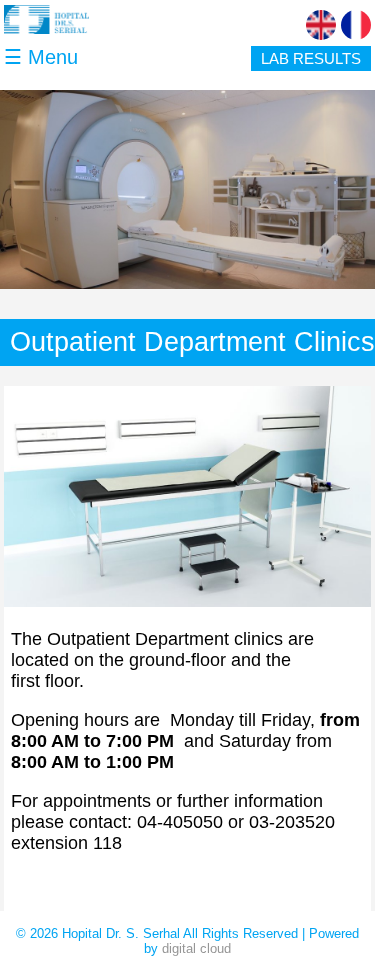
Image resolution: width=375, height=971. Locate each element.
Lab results (311, 58)
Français (356, 25)
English (321, 25)
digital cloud (196, 948)
